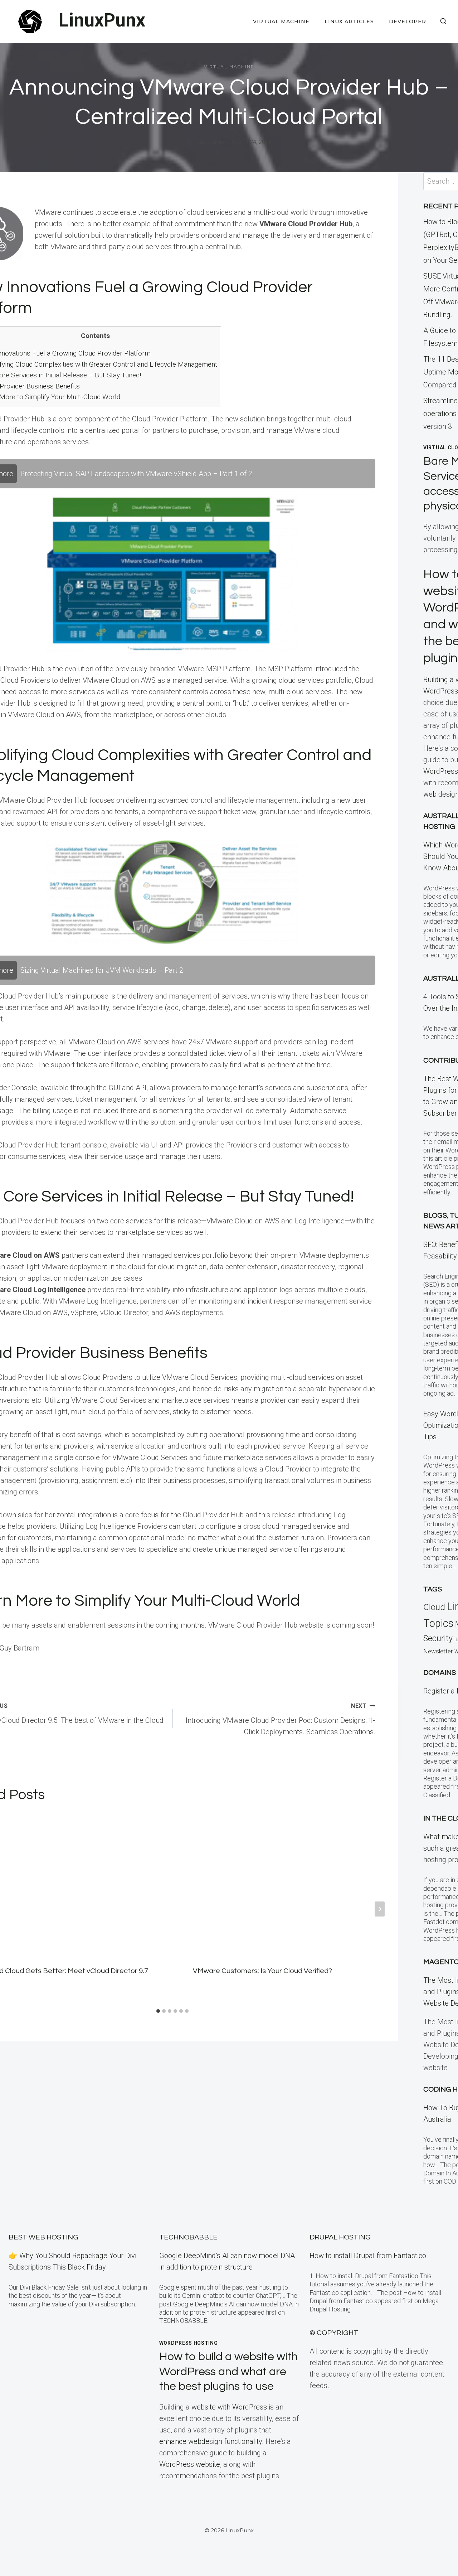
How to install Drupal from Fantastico (368, 2256)
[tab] (158, 2011)
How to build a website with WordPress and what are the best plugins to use (228, 2372)
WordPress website (190, 2464)
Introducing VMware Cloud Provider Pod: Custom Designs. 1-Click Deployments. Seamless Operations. (281, 1719)
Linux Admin (209, 142)
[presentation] (285, 1883)
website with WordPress (229, 2407)
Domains (440, 1673)
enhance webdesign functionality (211, 2441)
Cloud (434, 1607)
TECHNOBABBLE (188, 2237)
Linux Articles (349, 21)
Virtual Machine (281, 21)
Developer (408, 21)
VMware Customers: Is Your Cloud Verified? (262, 1971)
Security (438, 1638)
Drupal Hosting (340, 2237)
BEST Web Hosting (43, 2237)
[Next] (380, 1909)
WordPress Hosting (189, 2343)
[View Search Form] (443, 21)
